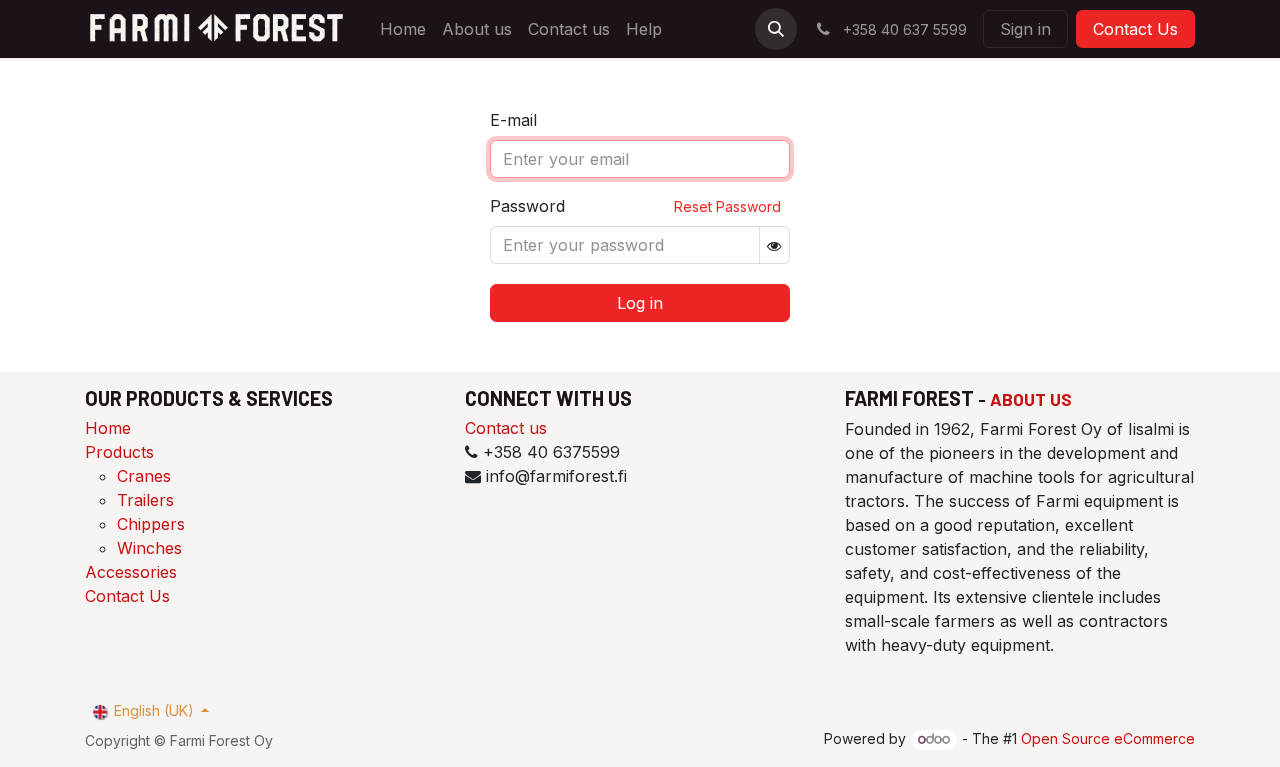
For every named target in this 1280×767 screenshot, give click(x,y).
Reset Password (727, 206)
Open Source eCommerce (1108, 738)
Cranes (144, 476)
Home (108, 428)
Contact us (506, 428)
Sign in (1025, 29)
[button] (776, 29)
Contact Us (1135, 29)
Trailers (145, 500)
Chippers (151, 524)
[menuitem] (403, 29)
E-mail (513, 120)
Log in (640, 303)
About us (1031, 399)
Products (119, 452)
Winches (149, 548)
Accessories (131, 572)
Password (527, 206)
